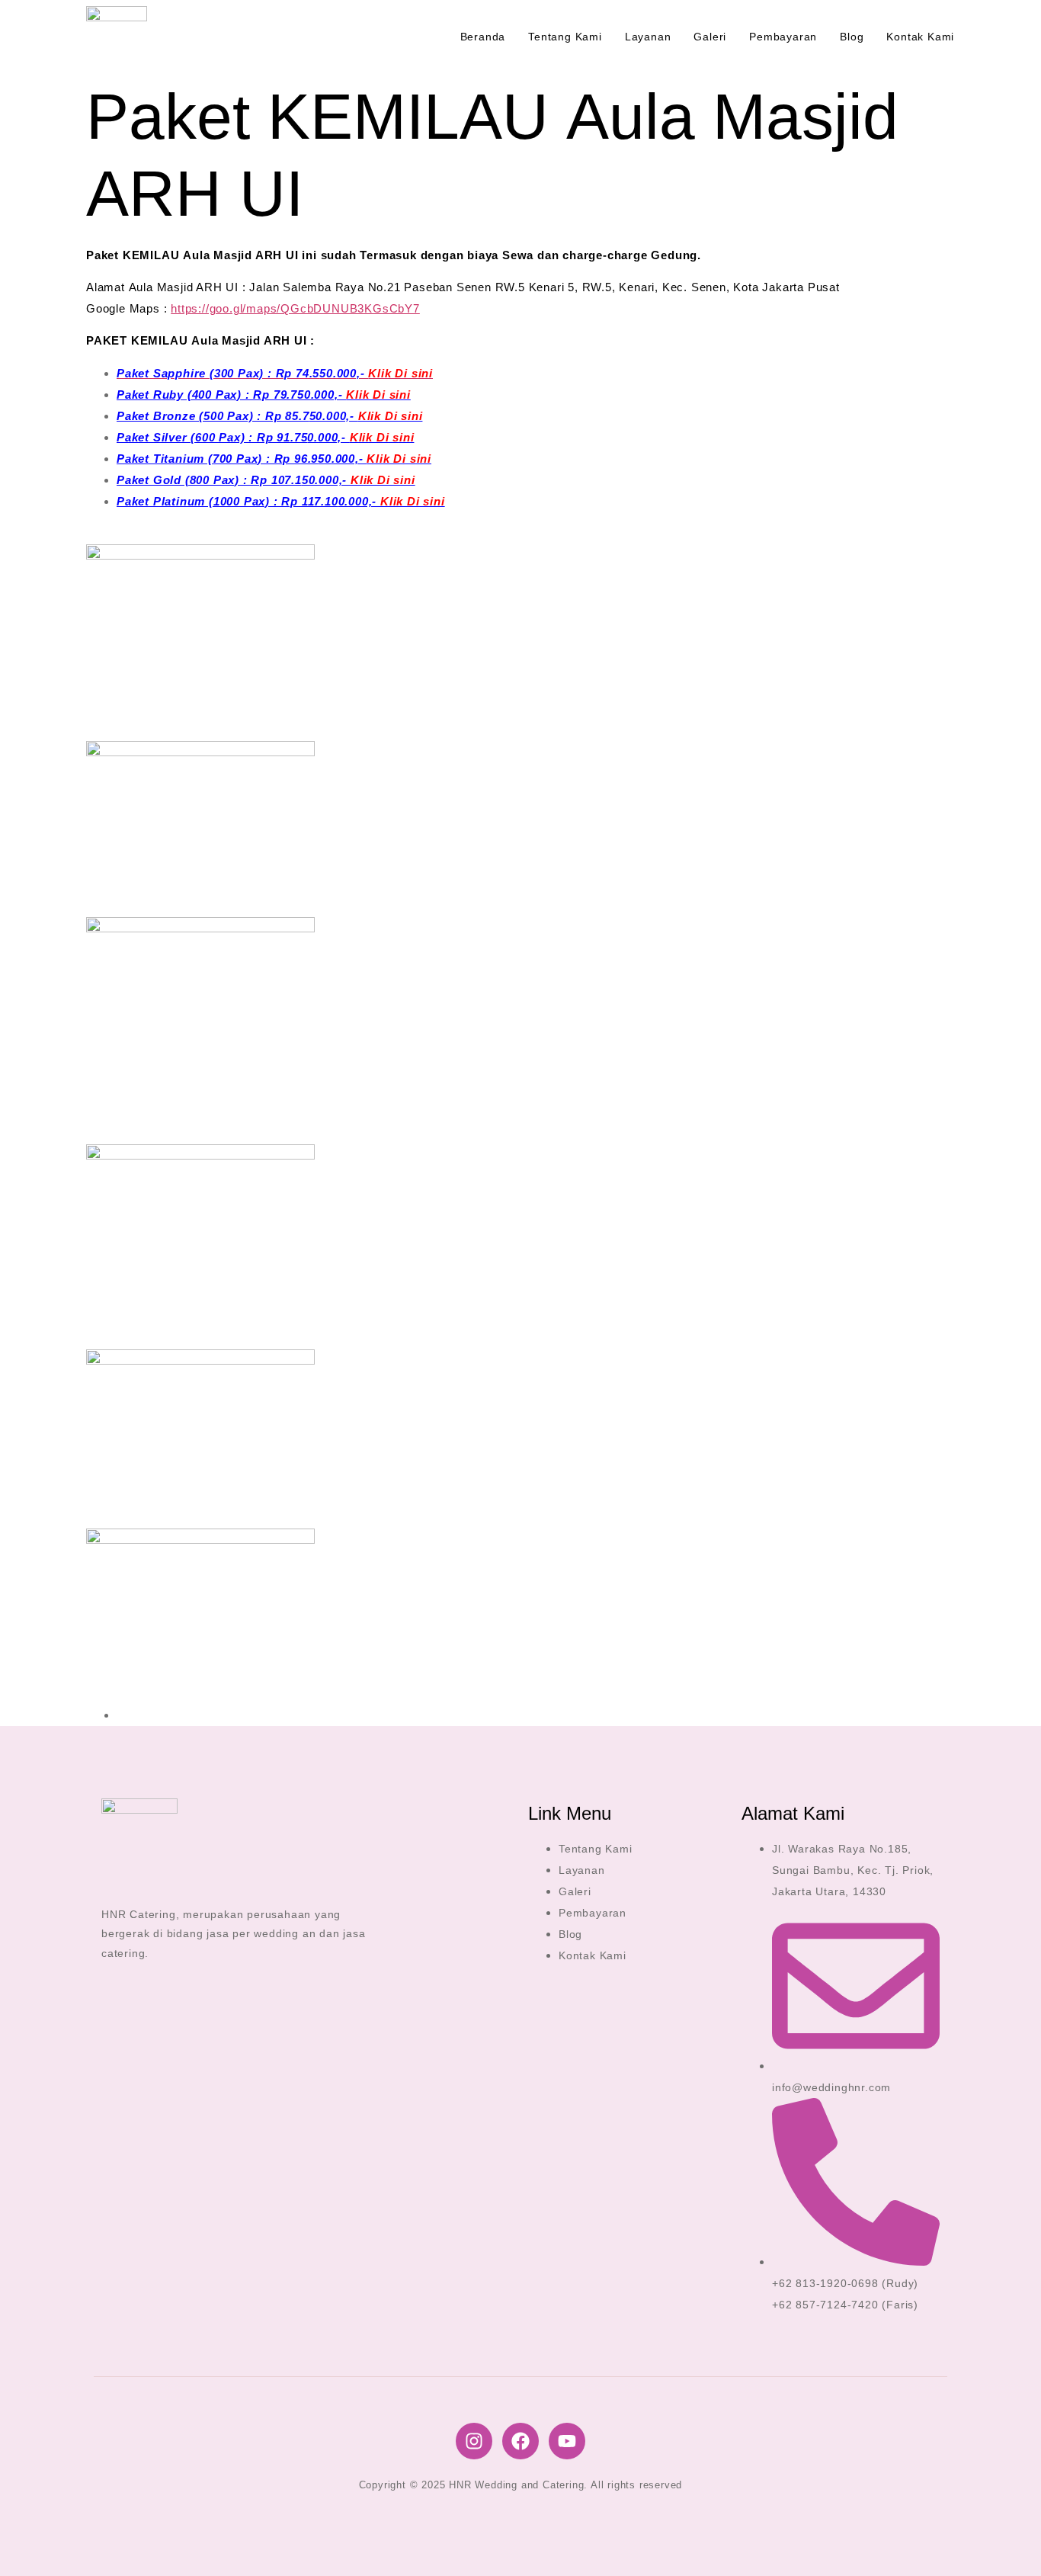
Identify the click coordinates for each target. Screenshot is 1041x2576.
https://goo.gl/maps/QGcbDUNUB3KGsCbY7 (295, 308)
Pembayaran (783, 37)
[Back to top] (1007, 2542)
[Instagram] (474, 2441)
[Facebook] (520, 2441)
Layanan (648, 37)
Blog (852, 37)
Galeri (710, 37)
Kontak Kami (920, 37)
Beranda (483, 37)
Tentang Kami (565, 37)
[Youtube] (567, 2441)
